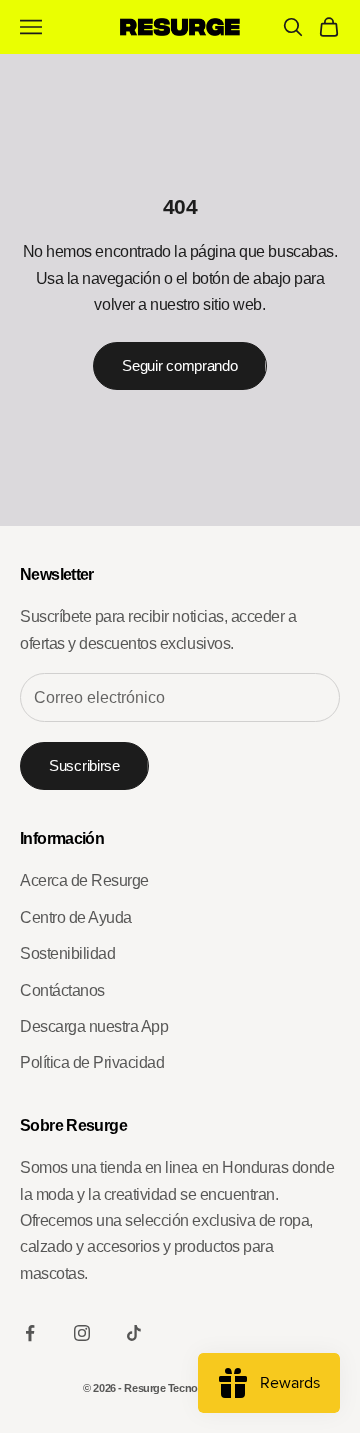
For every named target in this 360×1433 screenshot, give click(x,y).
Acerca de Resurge (84, 880)
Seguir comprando (179, 365)
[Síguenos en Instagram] (82, 1333)
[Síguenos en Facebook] (30, 1333)
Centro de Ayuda (76, 917)
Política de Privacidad (92, 1062)
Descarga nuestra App (94, 1026)
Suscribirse (84, 765)
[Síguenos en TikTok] (134, 1333)
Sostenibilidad (67, 953)
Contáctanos (62, 990)
